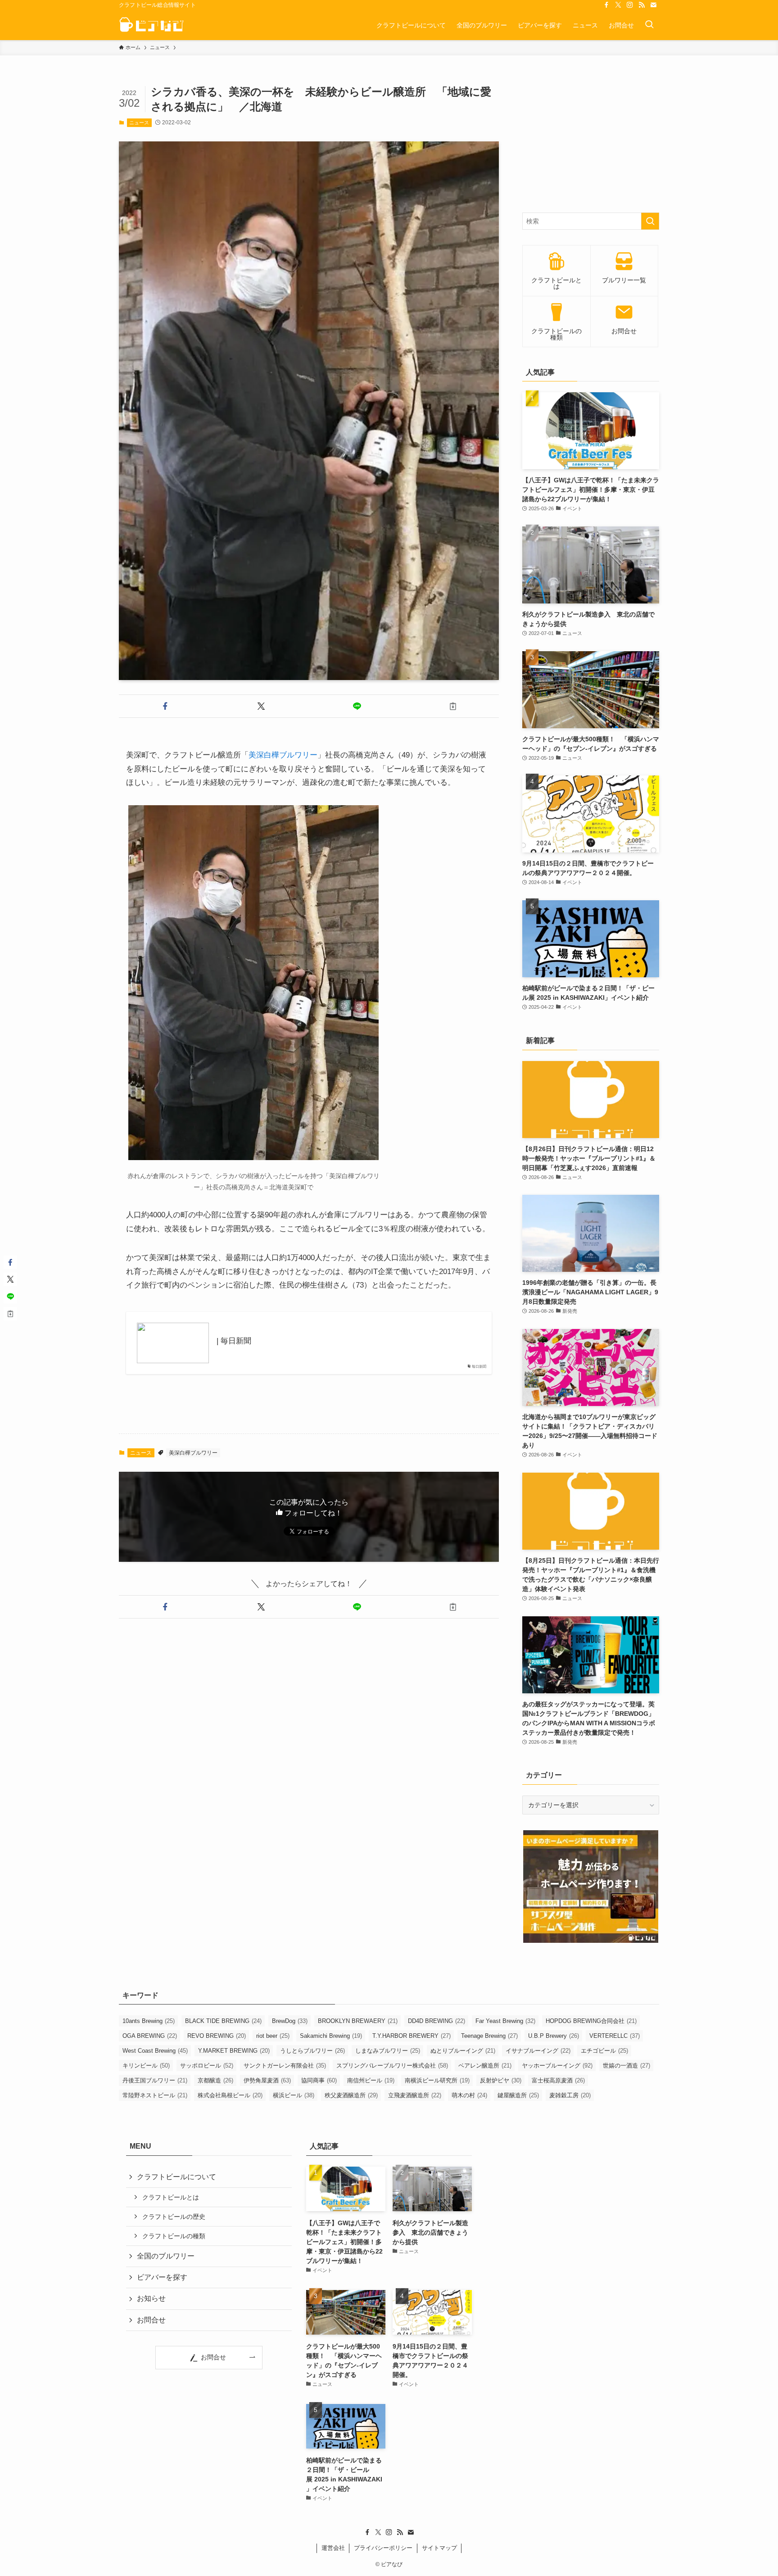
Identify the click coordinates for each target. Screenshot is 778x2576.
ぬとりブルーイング (463, 2051)
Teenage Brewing (489, 2036)
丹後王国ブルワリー (155, 2080)
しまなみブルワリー (388, 2051)
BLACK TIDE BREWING (223, 2021)
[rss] (642, 5)
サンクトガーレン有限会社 (285, 2066)
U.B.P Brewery (554, 2036)
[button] (165, 706)
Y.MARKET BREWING (234, 2051)
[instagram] (630, 5)
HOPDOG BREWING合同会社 (591, 2021)
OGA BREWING (150, 2036)
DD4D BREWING (436, 2021)
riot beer (273, 2036)
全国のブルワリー (166, 2256)
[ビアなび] (152, 25)
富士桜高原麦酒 (558, 2080)
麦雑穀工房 (570, 2095)
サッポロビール (207, 2066)
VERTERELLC (615, 2036)
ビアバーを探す (162, 2277)
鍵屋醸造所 (518, 2095)
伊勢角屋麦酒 (267, 2080)
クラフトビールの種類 (174, 2236)
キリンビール (146, 2066)
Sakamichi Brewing (331, 2036)
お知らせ (151, 2298)
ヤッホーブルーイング (557, 2066)
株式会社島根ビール (230, 2095)
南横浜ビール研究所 (437, 2080)
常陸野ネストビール (155, 2095)
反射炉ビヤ (501, 2080)
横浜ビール (294, 2095)
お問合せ (151, 2320)
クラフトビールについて (176, 2177)
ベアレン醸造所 (485, 2066)
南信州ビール (371, 2080)
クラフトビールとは (171, 2197)
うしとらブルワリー (312, 2051)
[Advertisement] (591, 141)
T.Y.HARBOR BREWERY (412, 2036)
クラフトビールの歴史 (174, 2217)
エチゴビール (604, 2051)
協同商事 (319, 2080)
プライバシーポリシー (383, 2548)
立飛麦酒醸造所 (415, 2095)
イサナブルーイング (538, 2051)
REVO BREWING (217, 2036)
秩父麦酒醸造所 (351, 2095)
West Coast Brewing (155, 2051)
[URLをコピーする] (453, 706)
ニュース (139, 122)
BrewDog (290, 2021)
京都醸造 (215, 2080)
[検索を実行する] (650, 221)
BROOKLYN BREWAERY (358, 2021)
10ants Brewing (149, 2021)
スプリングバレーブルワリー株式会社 (392, 2066)
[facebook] (606, 5)
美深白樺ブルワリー (283, 755)
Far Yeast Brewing (505, 2021)
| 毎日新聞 (234, 1341)
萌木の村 (469, 2095)
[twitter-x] (618, 5)
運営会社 (333, 2548)
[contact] (653, 5)
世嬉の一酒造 (626, 2066)
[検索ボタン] (649, 25)
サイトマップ (439, 2548)
